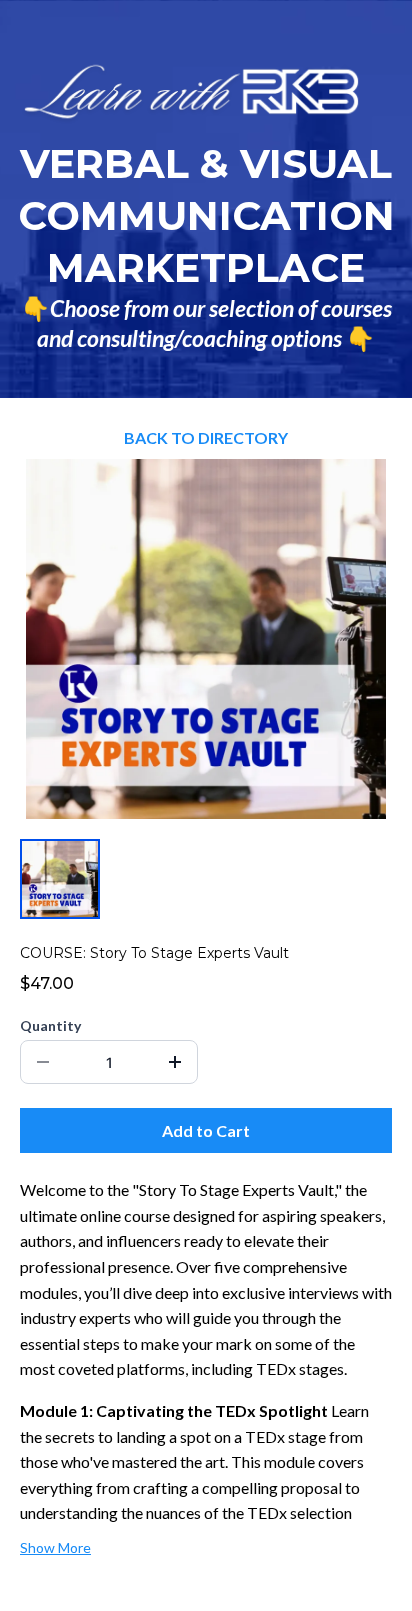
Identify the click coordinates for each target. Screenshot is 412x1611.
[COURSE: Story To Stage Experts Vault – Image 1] (60, 879)
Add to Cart (206, 1130)
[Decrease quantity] (43, 1062)
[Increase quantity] (175, 1062)
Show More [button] (55, 1547)
